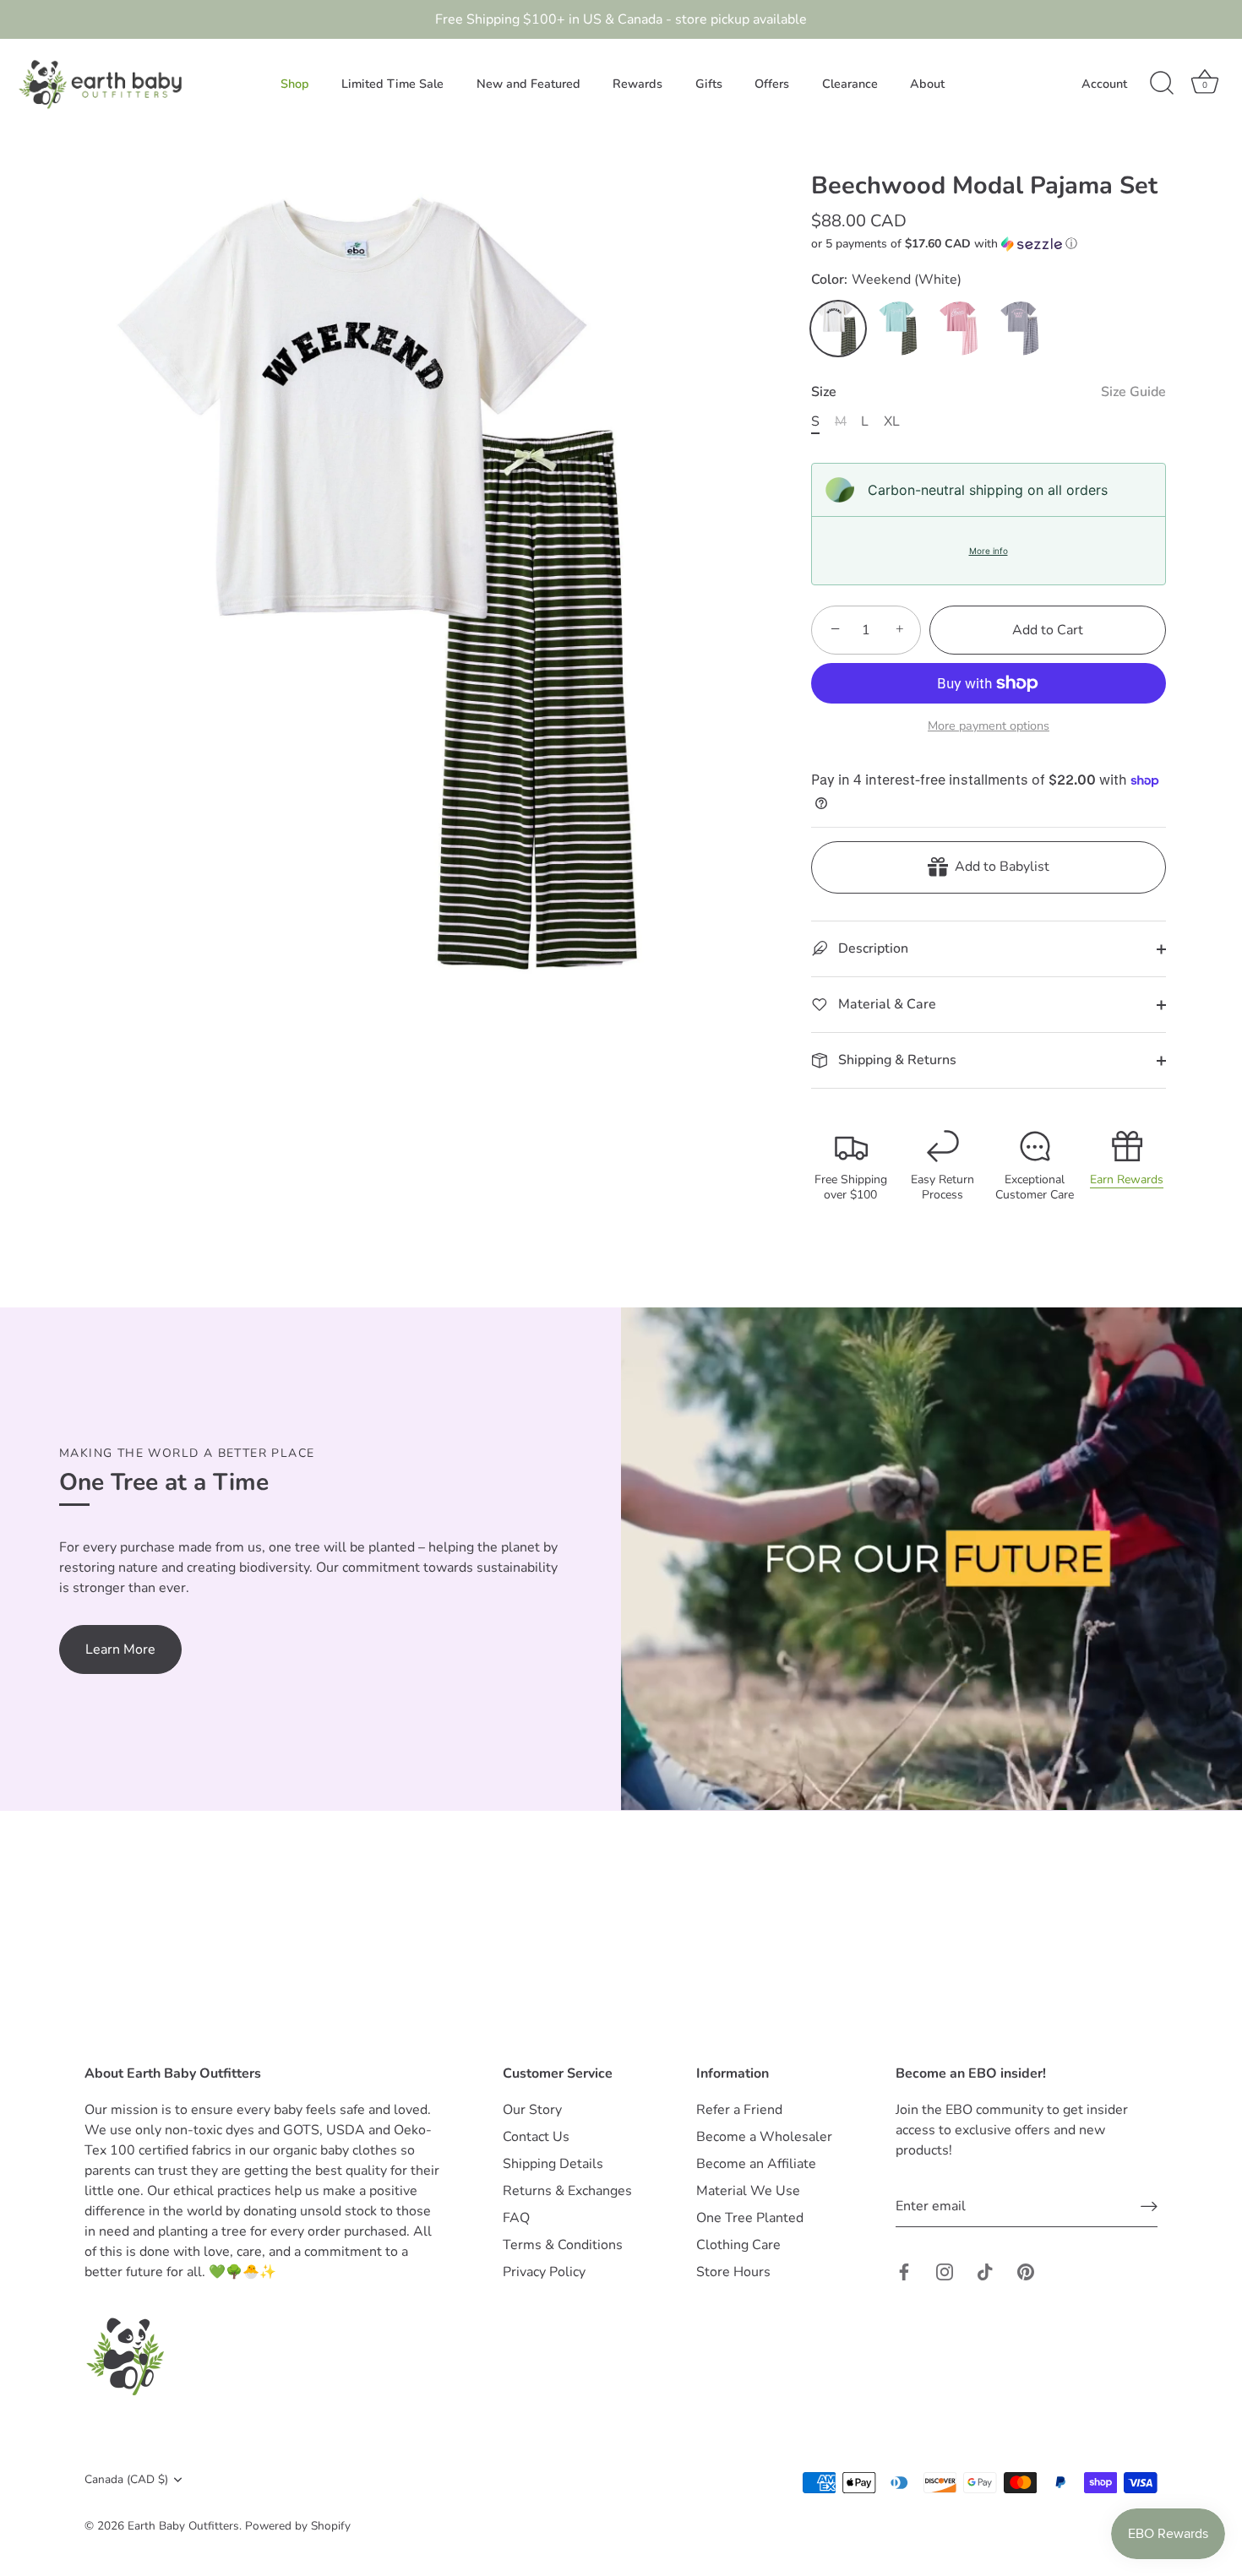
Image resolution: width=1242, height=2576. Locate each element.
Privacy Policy (544, 2272)
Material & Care (885, 1004)
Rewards (637, 84)
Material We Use (748, 2191)
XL (892, 422)
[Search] (1162, 84)
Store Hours (733, 2272)
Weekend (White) (838, 329)
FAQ (516, 2218)
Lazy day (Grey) (1021, 329)
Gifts (709, 84)
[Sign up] (1149, 2206)
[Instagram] (945, 2271)
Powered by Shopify (298, 2526)
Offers (772, 84)
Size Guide (1133, 392)
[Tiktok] (985, 2271)
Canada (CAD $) (126, 2479)
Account (1104, 84)
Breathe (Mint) (899, 329)
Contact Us (536, 2137)
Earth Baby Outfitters (183, 2526)
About (927, 84)
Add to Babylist (999, 867)
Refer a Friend (739, 2110)
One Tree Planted (750, 2218)
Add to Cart (1048, 630)
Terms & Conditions (563, 2245)
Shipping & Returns (896, 1060)
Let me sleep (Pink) (960, 329)
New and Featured (528, 84)
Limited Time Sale (392, 84)
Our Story (532, 2110)
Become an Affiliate (756, 2164)
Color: (886, 280)
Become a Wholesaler (764, 2137)
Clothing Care (738, 2245)
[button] (989, 244)
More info (989, 551)
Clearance (850, 84)
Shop (295, 84)
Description (872, 948)
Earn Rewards (1127, 1179)
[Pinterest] (1026, 2271)
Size (989, 392)
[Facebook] (904, 2271)
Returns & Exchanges (567, 2191)
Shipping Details (553, 2164)
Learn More (120, 1649)
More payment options (989, 726)
